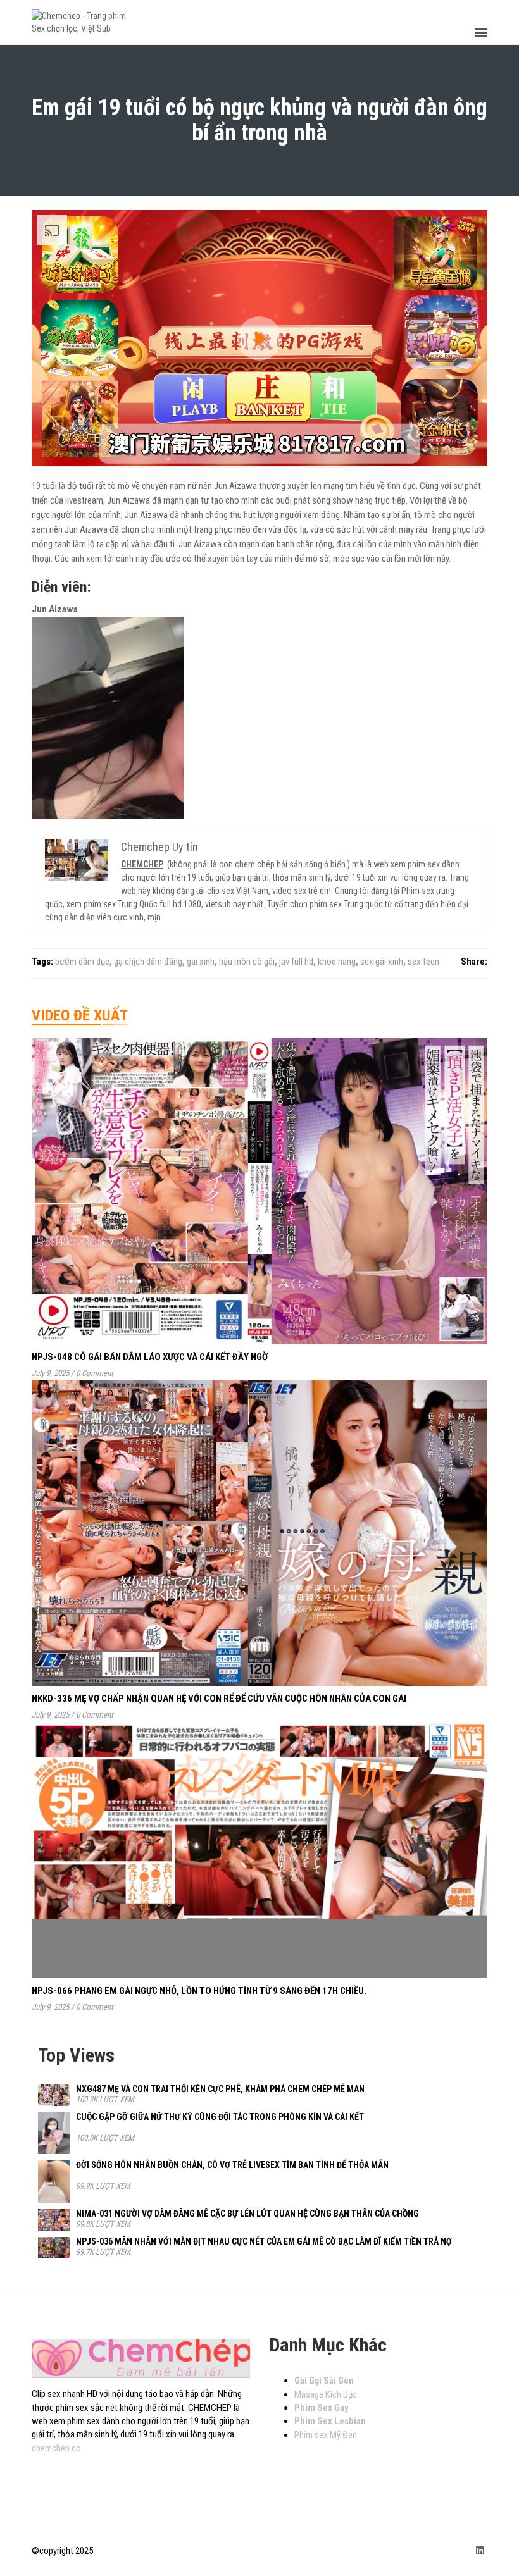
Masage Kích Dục (326, 2394)
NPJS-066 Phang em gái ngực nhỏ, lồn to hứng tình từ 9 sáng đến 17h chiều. (199, 1991)
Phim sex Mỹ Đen (326, 2435)
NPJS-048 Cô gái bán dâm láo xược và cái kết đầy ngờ (150, 1357)
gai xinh (201, 962)
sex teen (423, 962)
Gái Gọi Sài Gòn (324, 2381)
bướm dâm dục (82, 962)
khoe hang (337, 962)
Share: (474, 962)
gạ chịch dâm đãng (148, 962)
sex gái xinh (382, 962)
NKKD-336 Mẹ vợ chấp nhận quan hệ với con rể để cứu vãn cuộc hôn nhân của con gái (219, 1699)
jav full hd (296, 962)
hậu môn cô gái (247, 962)
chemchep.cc (56, 2448)
